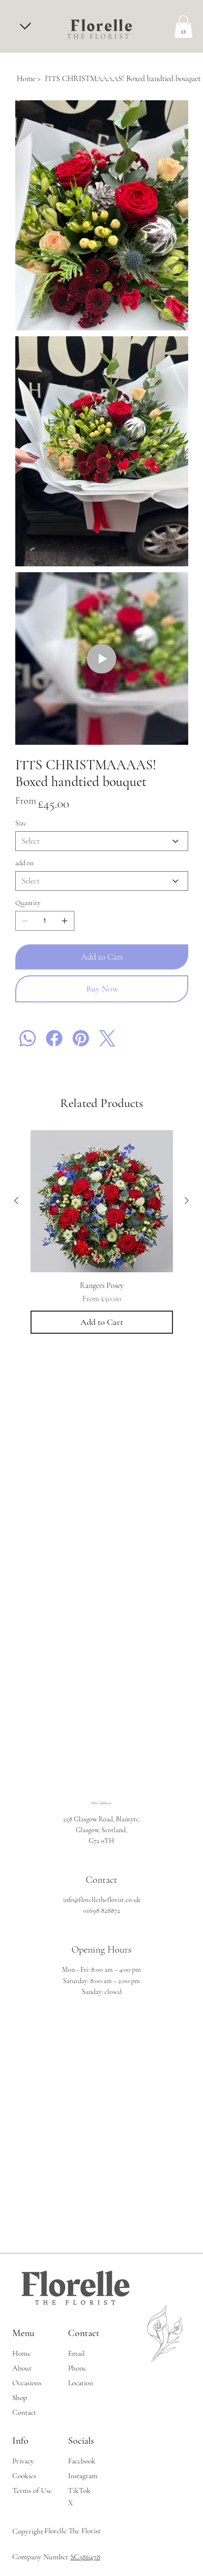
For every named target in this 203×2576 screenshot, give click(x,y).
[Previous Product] (16, 1200)
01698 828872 (102, 1911)
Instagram (83, 2476)
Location (81, 2383)
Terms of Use (32, 2490)
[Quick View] (102, 1201)
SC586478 (85, 2557)
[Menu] (25, 25)
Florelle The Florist (72, 2531)
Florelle (102, 26)
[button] (183, 27)
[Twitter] (107, 1038)
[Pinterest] (81, 1038)
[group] (102, 1232)
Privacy (23, 2461)
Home (21, 2353)
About (22, 2368)
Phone (77, 2368)
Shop (20, 2398)
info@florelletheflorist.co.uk (102, 1900)
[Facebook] (54, 1038)
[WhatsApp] (28, 1038)
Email (76, 2353)
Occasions (27, 2383)
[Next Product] (187, 1200)
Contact (24, 2412)
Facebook (82, 2461)
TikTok (79, 2490)
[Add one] (65, 921)
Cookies (24, 2476)
